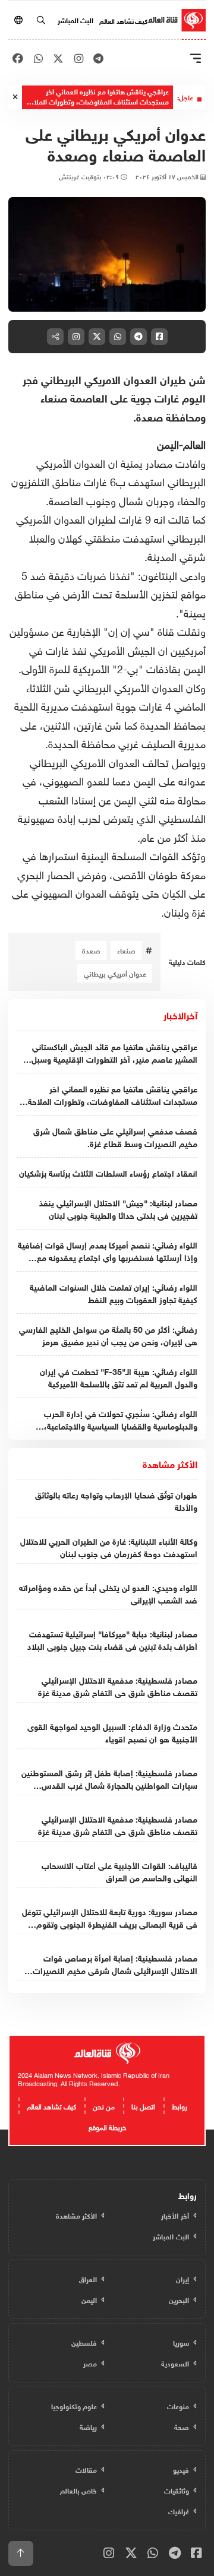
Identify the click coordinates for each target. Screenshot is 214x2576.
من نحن (104, 2105)
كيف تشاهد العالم (123, 20)
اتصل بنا (143, 2105)
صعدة (91, 950)
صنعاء (126, 950)
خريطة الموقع (107, 2126)
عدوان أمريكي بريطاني (115, 973)
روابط (180, 2105)
